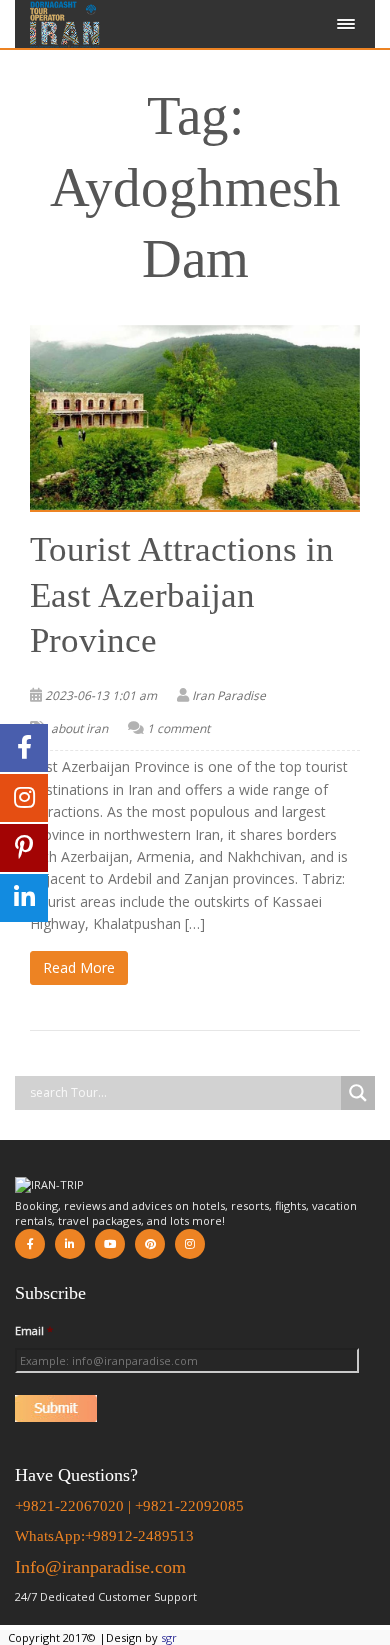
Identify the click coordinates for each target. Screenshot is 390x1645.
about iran (79, 728)
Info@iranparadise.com (100, 1567)
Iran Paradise (229, 695)
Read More (79, 967)
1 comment (178, 728)
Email (34, 1331)
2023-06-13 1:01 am (101, 695)
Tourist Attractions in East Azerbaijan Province (182, 595)
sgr (169, 1637)
